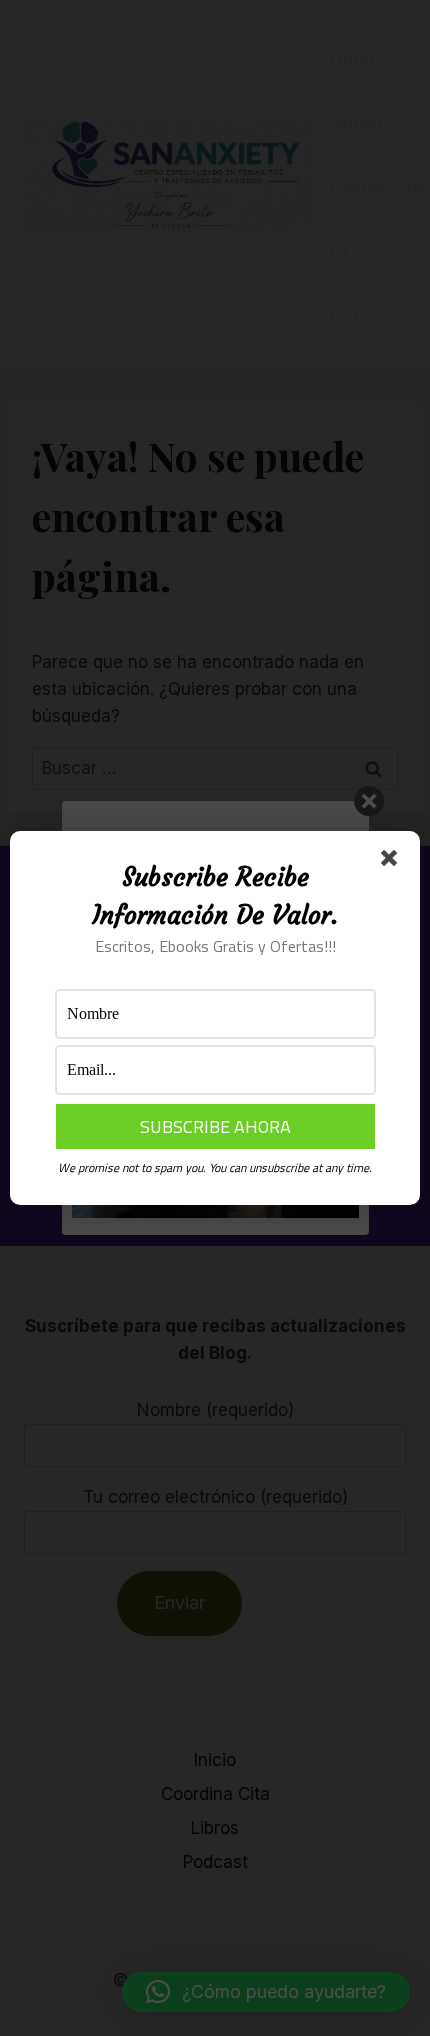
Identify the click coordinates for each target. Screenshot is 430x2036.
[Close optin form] (393, 862)
